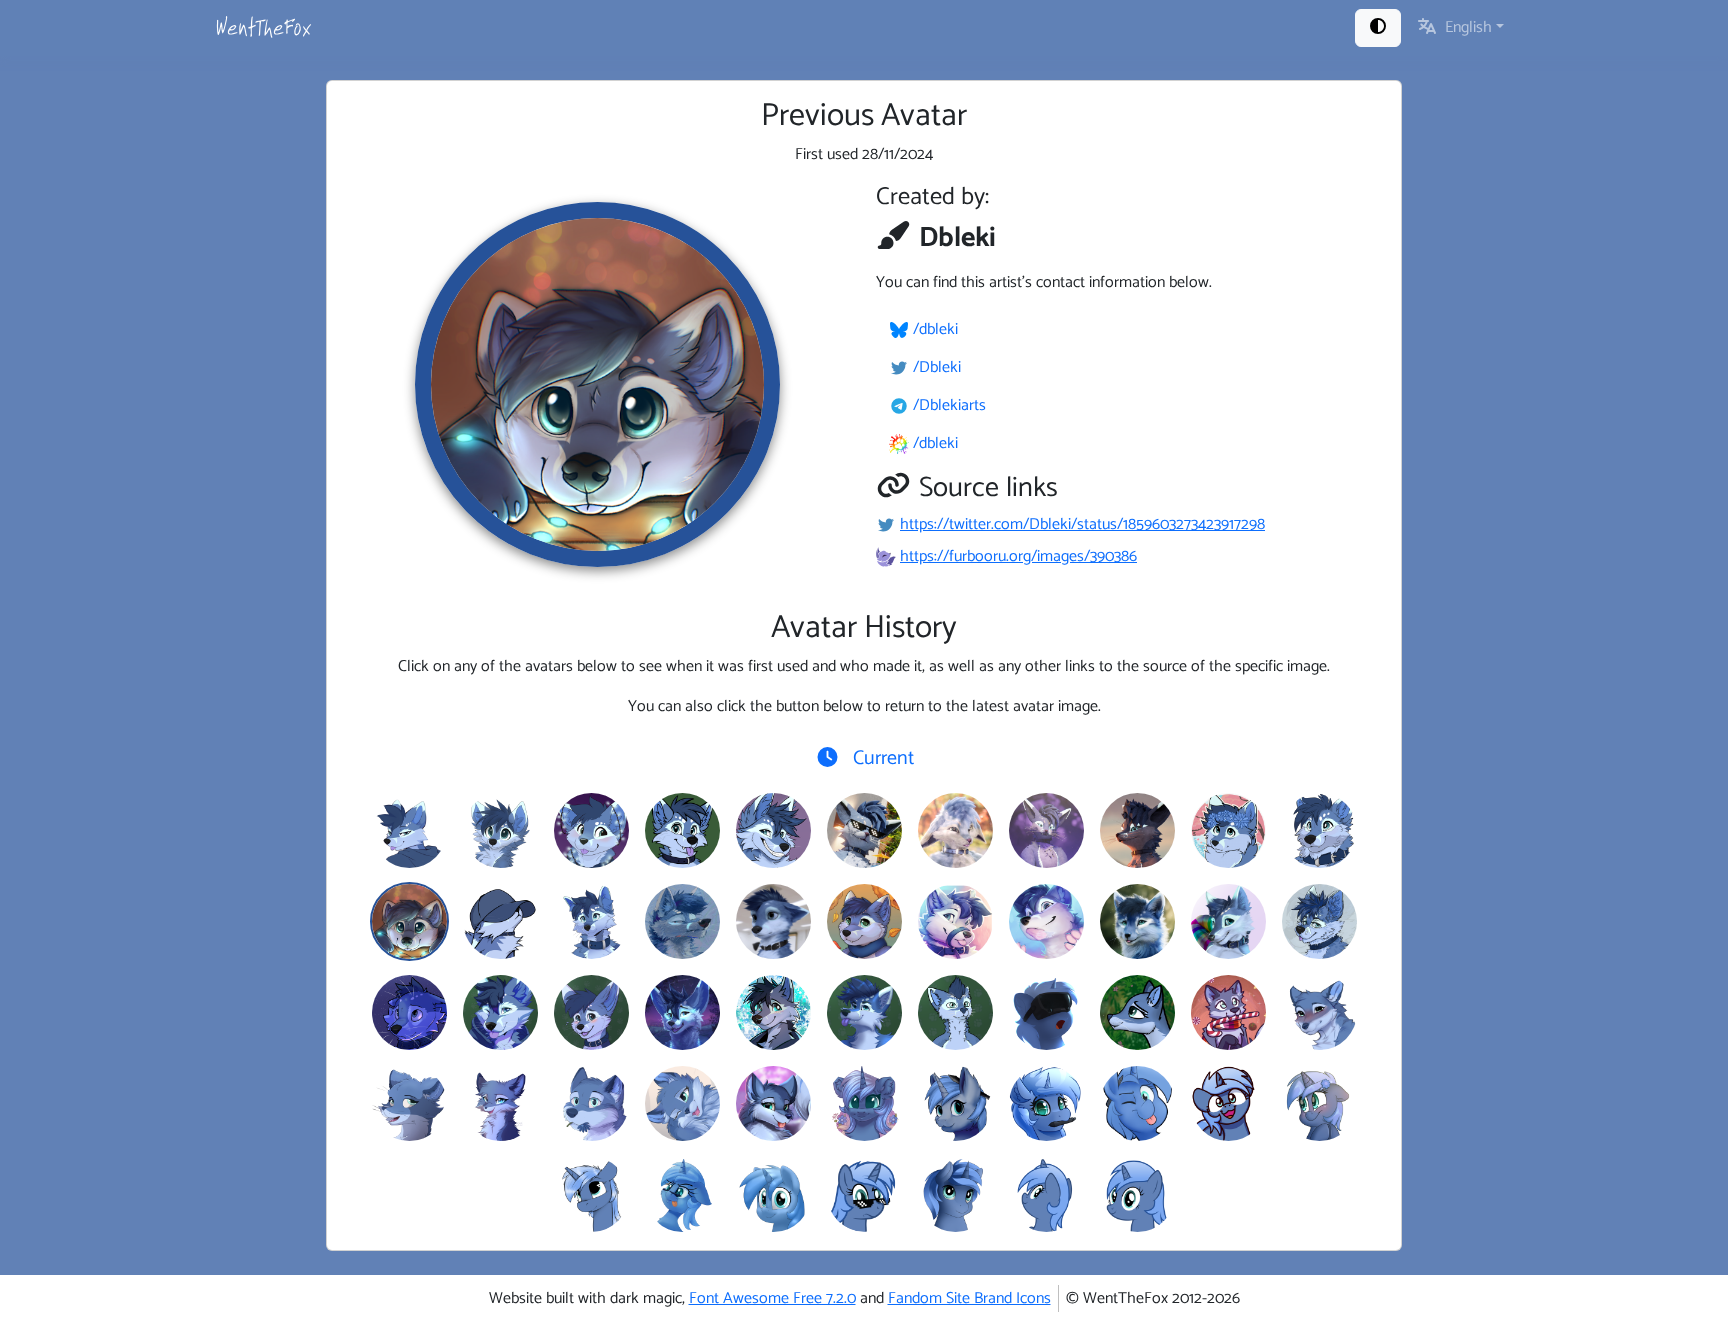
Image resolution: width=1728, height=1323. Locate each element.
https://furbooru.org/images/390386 (1018, 556)
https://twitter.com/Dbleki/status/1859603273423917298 (1082, 524)
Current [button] (881, 758)
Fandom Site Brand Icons (969, 1298)
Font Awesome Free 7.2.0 (772, 1298)
